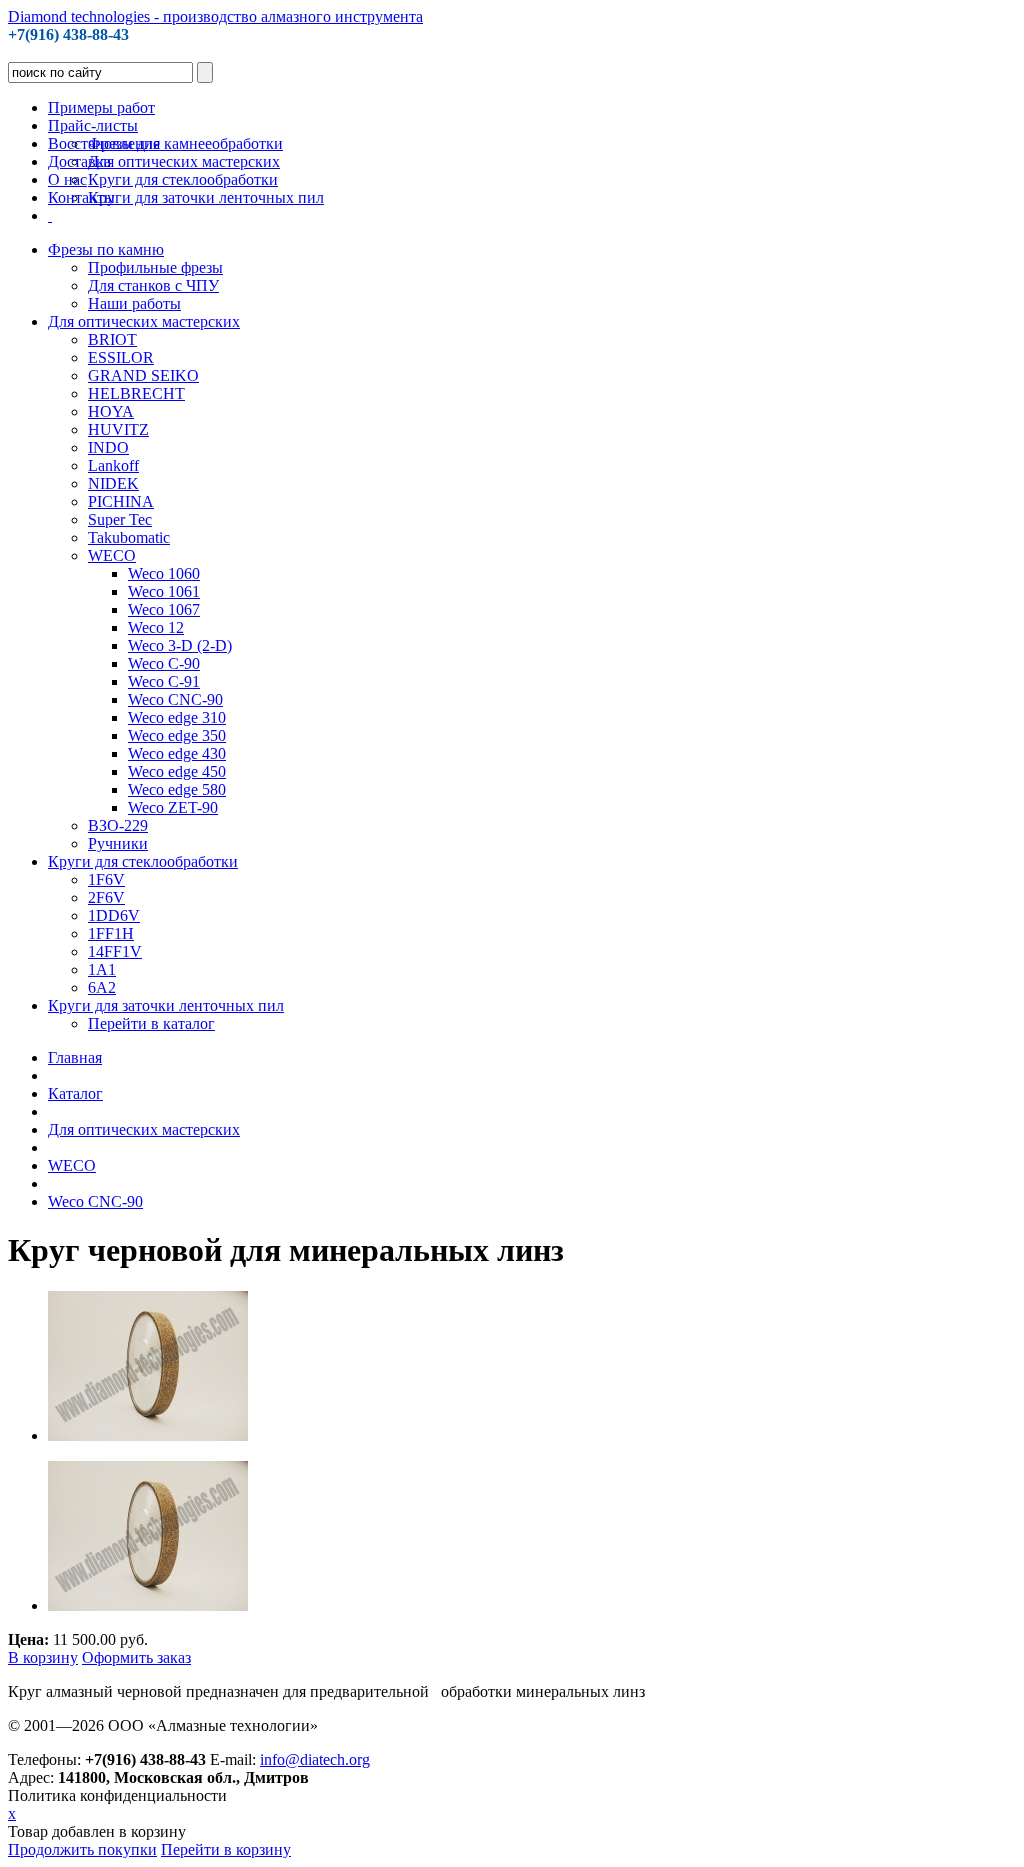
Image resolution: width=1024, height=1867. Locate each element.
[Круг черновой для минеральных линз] (148, 1435)
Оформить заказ (136, 1657)
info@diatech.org (315, 1759)
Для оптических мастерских (144, 1129)
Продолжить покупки (82, 1849)
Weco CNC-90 (95, 1201)
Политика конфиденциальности (117, 1795)
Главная (75, 1057)
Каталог (75, 1093)
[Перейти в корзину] (50, 215)
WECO (72, 1165)
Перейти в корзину (226, 1849)
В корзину (43, 1657)
